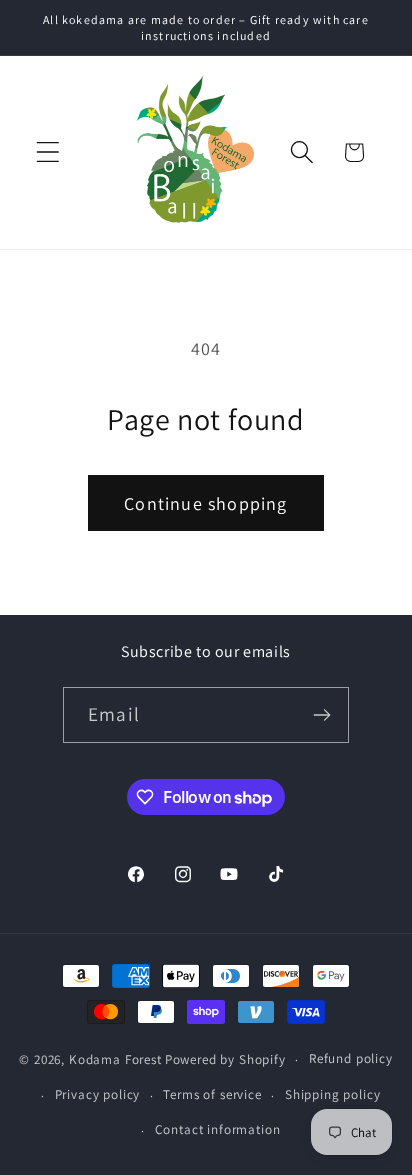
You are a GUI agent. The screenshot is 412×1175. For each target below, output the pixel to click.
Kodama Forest (115, 1059)
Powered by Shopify (225, 1059)
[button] (48, 152)
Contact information (218, 1129)
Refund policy (351, 1058)
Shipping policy (333, 1094)
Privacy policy (98, 1094)
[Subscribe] (321, 715)
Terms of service (212, 1094)
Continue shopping (205, 503)
